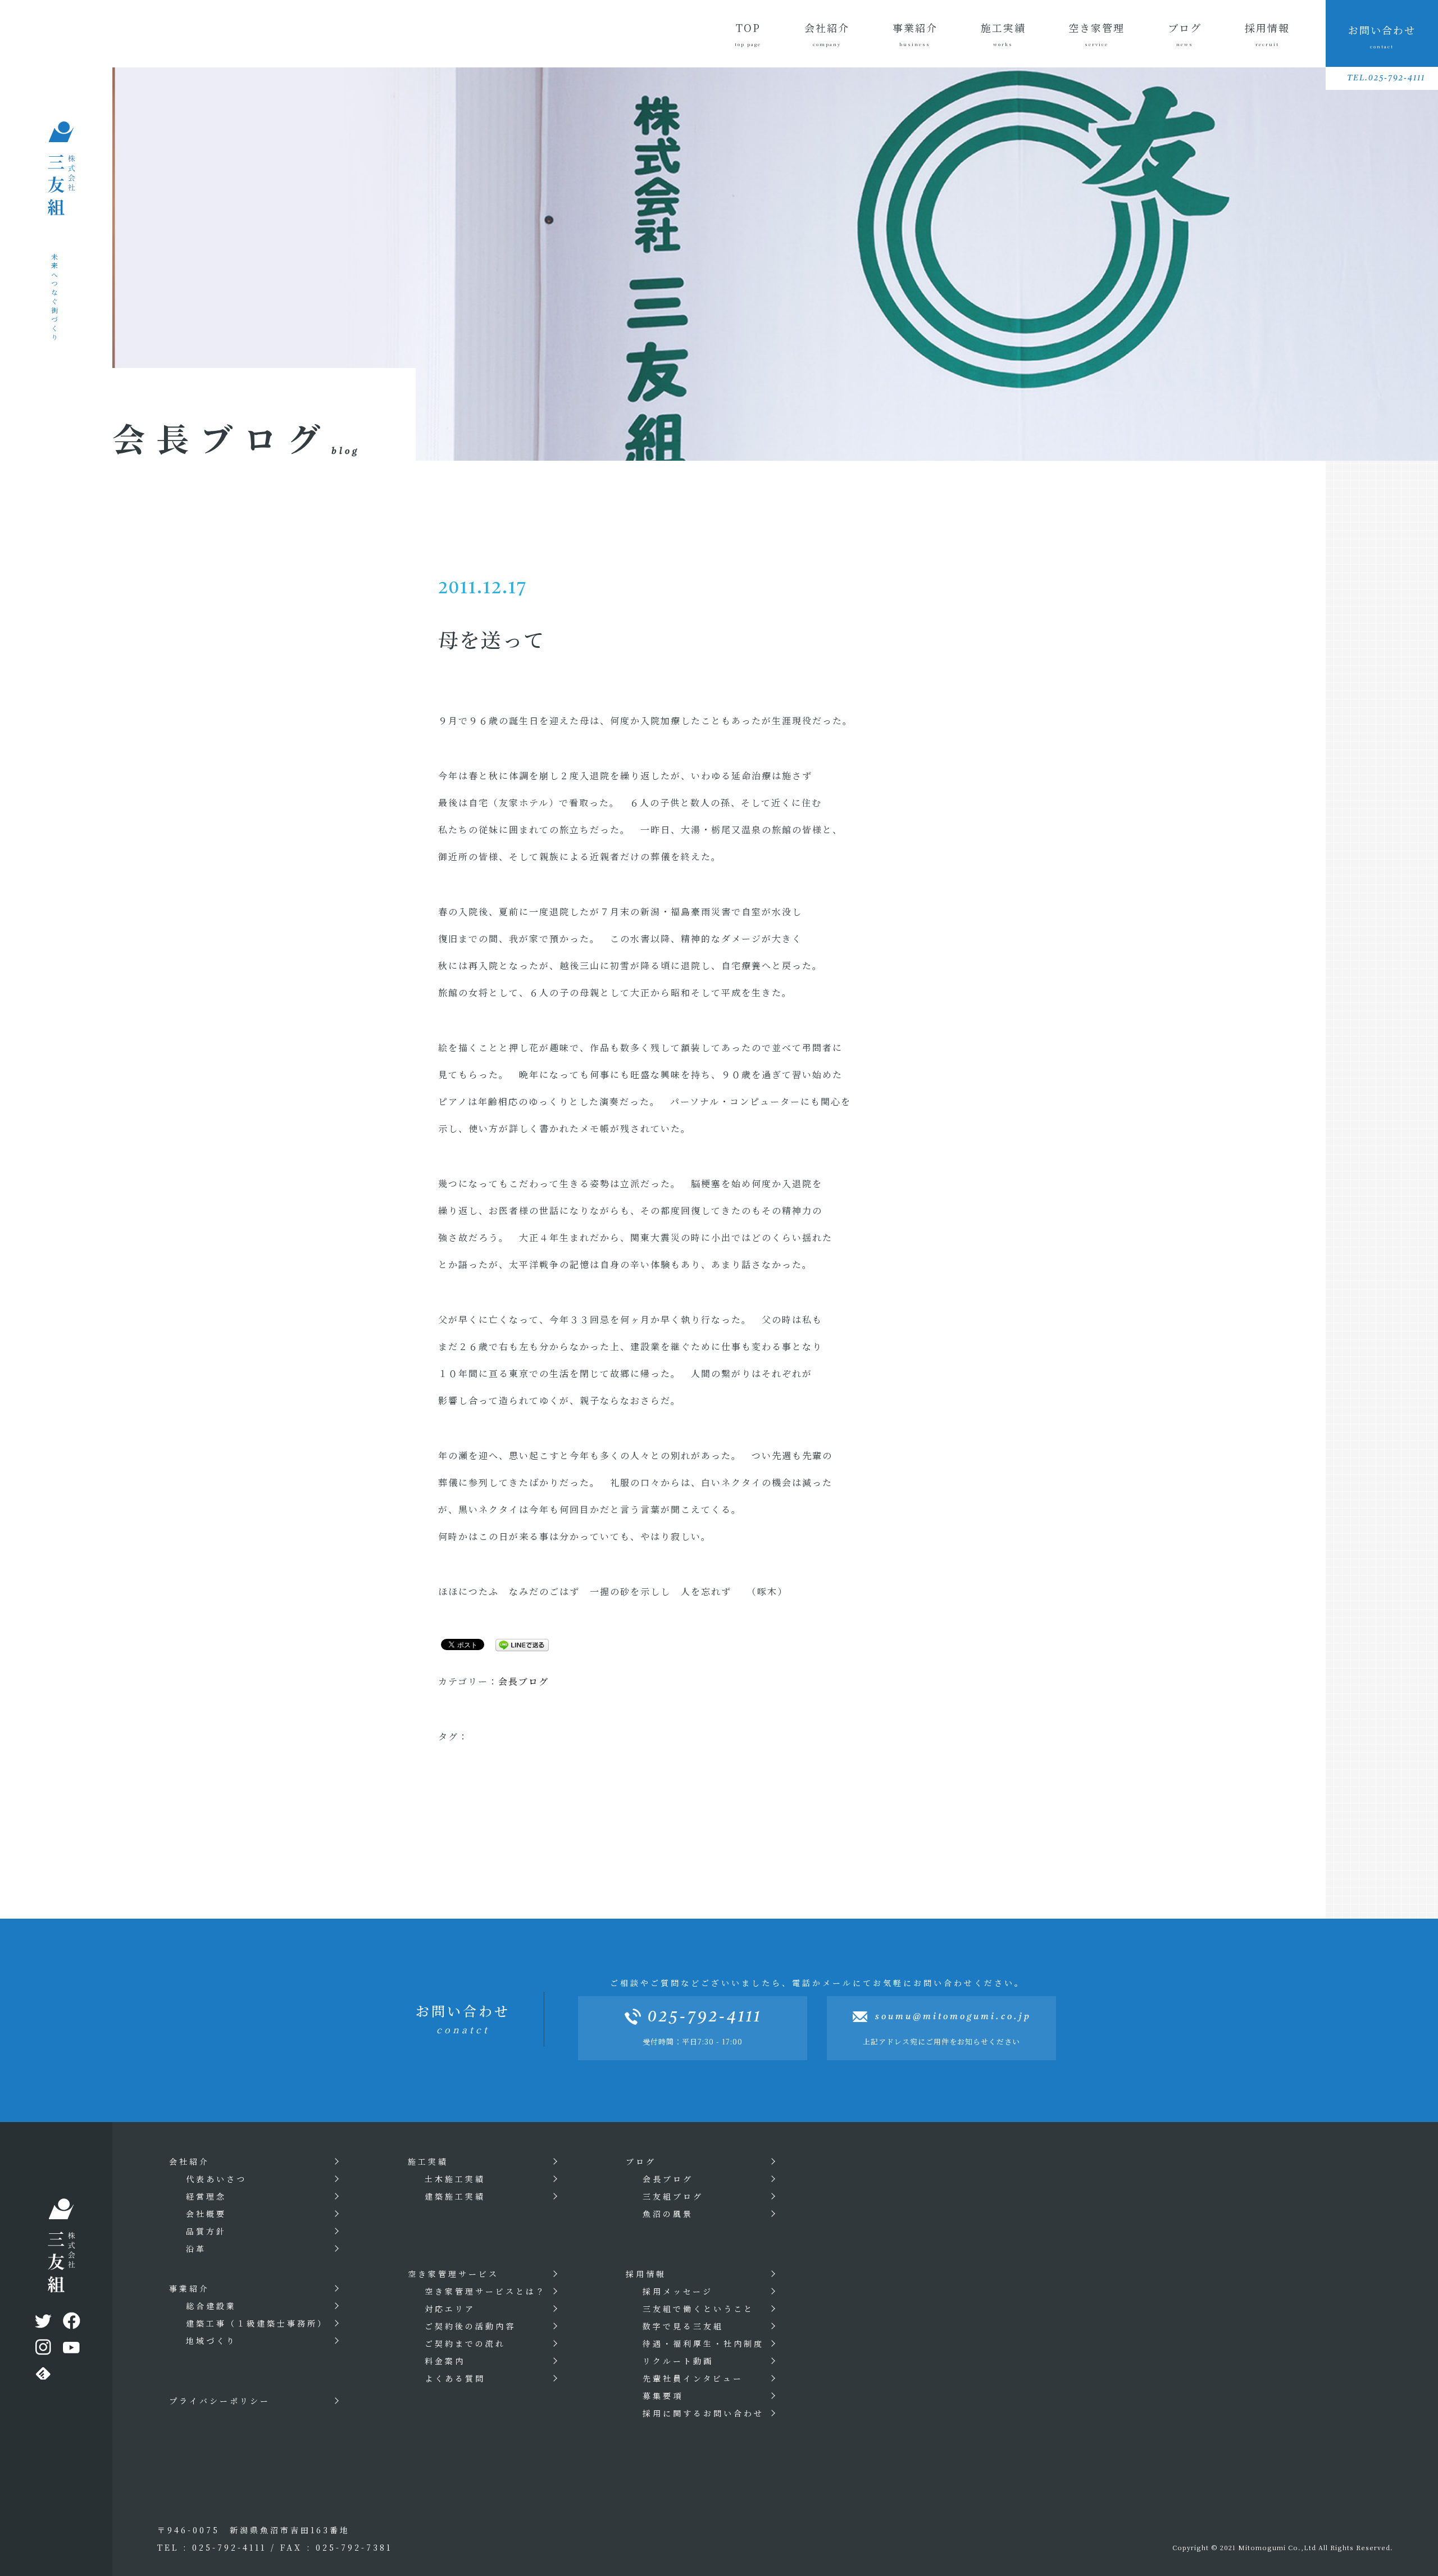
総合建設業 (211, 2306)
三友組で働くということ (698, 2309)
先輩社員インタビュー (693, 2378)
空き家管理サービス (453, 2274)
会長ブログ (524, 1681)
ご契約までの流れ (465, 2343)
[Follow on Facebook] (70, 2323)
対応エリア (450, 2309)
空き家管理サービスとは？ (485, 2291)
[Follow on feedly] (42, 2376)
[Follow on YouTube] (70, 2350)
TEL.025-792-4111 (1386, 78)
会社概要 (206, 2214)
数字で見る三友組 (683, 2326)
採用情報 (1267, 34)
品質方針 (206, 2231)
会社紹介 (827, 34)
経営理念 (206, 2196)
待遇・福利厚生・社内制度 (703, 2343)
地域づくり (211, 2341)
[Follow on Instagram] (42, 2350)
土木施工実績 (455, 2179)
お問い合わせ (1382, 36)
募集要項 (663, 2396)
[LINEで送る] (518, 1644)
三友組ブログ (673, 2196)
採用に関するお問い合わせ (703, 2413)
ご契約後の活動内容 (470, 2326)
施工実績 (1003, 34)
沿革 (196, 2248)
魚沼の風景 (668, 2214)
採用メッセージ (678, 2291)
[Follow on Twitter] (42, 2323)
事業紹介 (915, 34)
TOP (748, 34)
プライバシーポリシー (220, 2401)
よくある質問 (455, 2378)
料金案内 (445, 2361)
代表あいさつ (216, 2179)
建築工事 (257, 2323)
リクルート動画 (678, 2361)
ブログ (1185, 34)
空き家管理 (1096, 34)
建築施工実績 (455, 2196)
